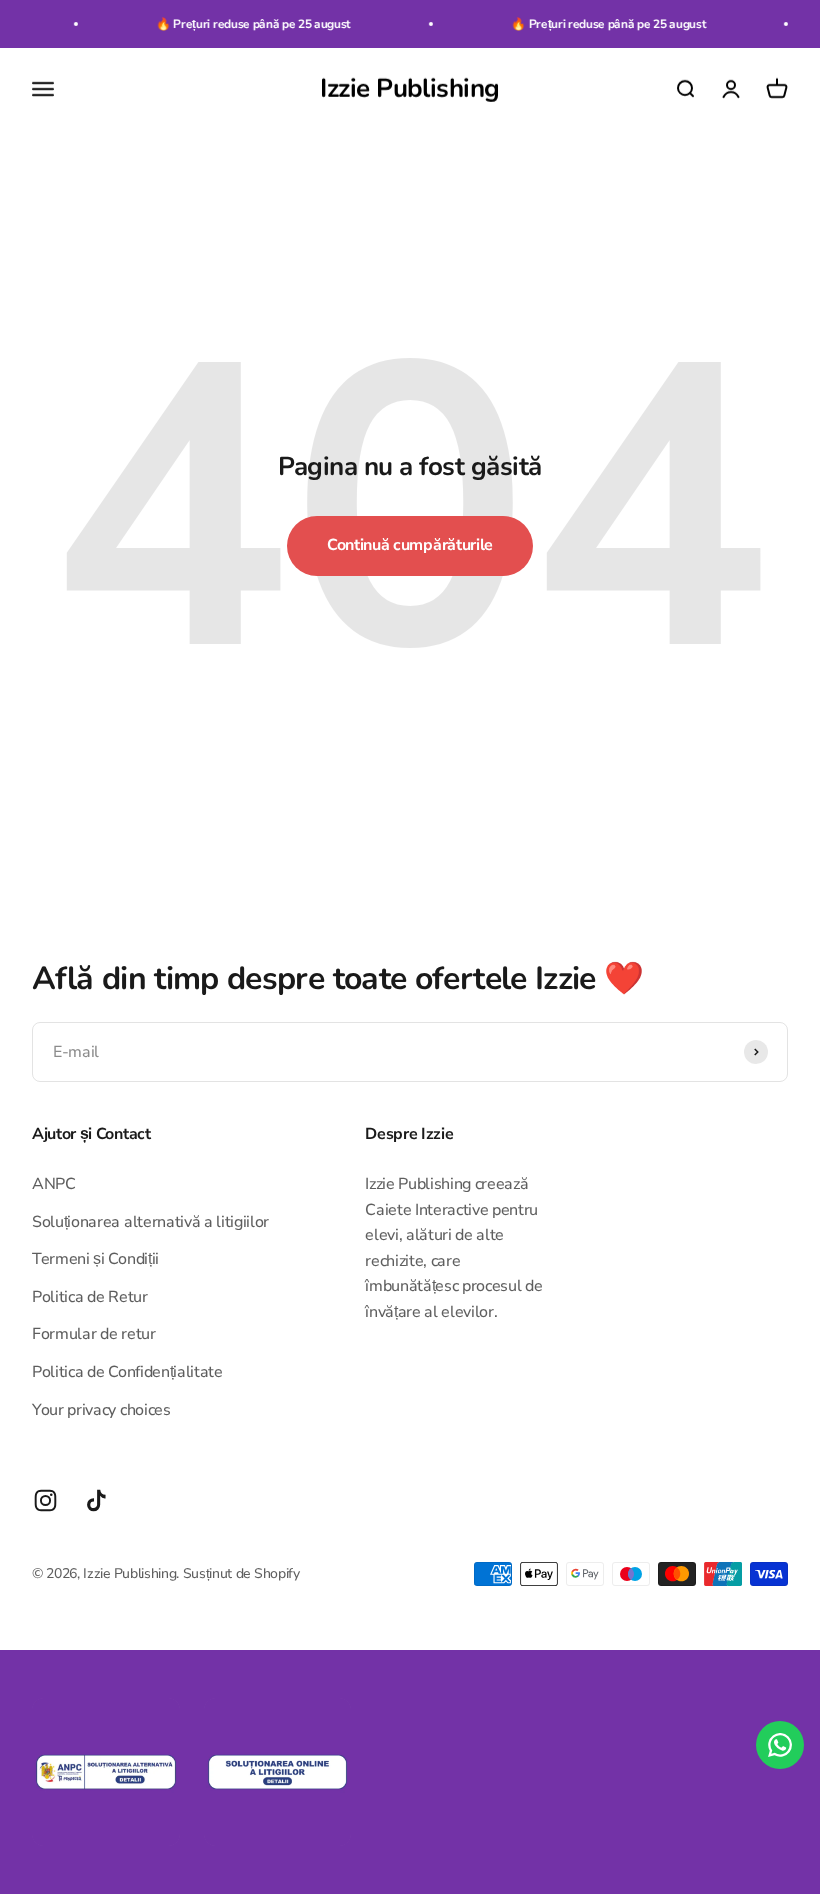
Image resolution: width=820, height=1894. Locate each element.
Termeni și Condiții (95, 1259)
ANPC (54, 1184)
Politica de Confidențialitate (127, 1372)
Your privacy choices (101, 1410)
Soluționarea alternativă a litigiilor (150, 1222)
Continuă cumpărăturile (410, 545)
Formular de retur (94, 1334)
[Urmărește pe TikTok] (96, 1500)
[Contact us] (780, 1745)
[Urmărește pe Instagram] (45, 1500)
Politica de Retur (90, 1297)
